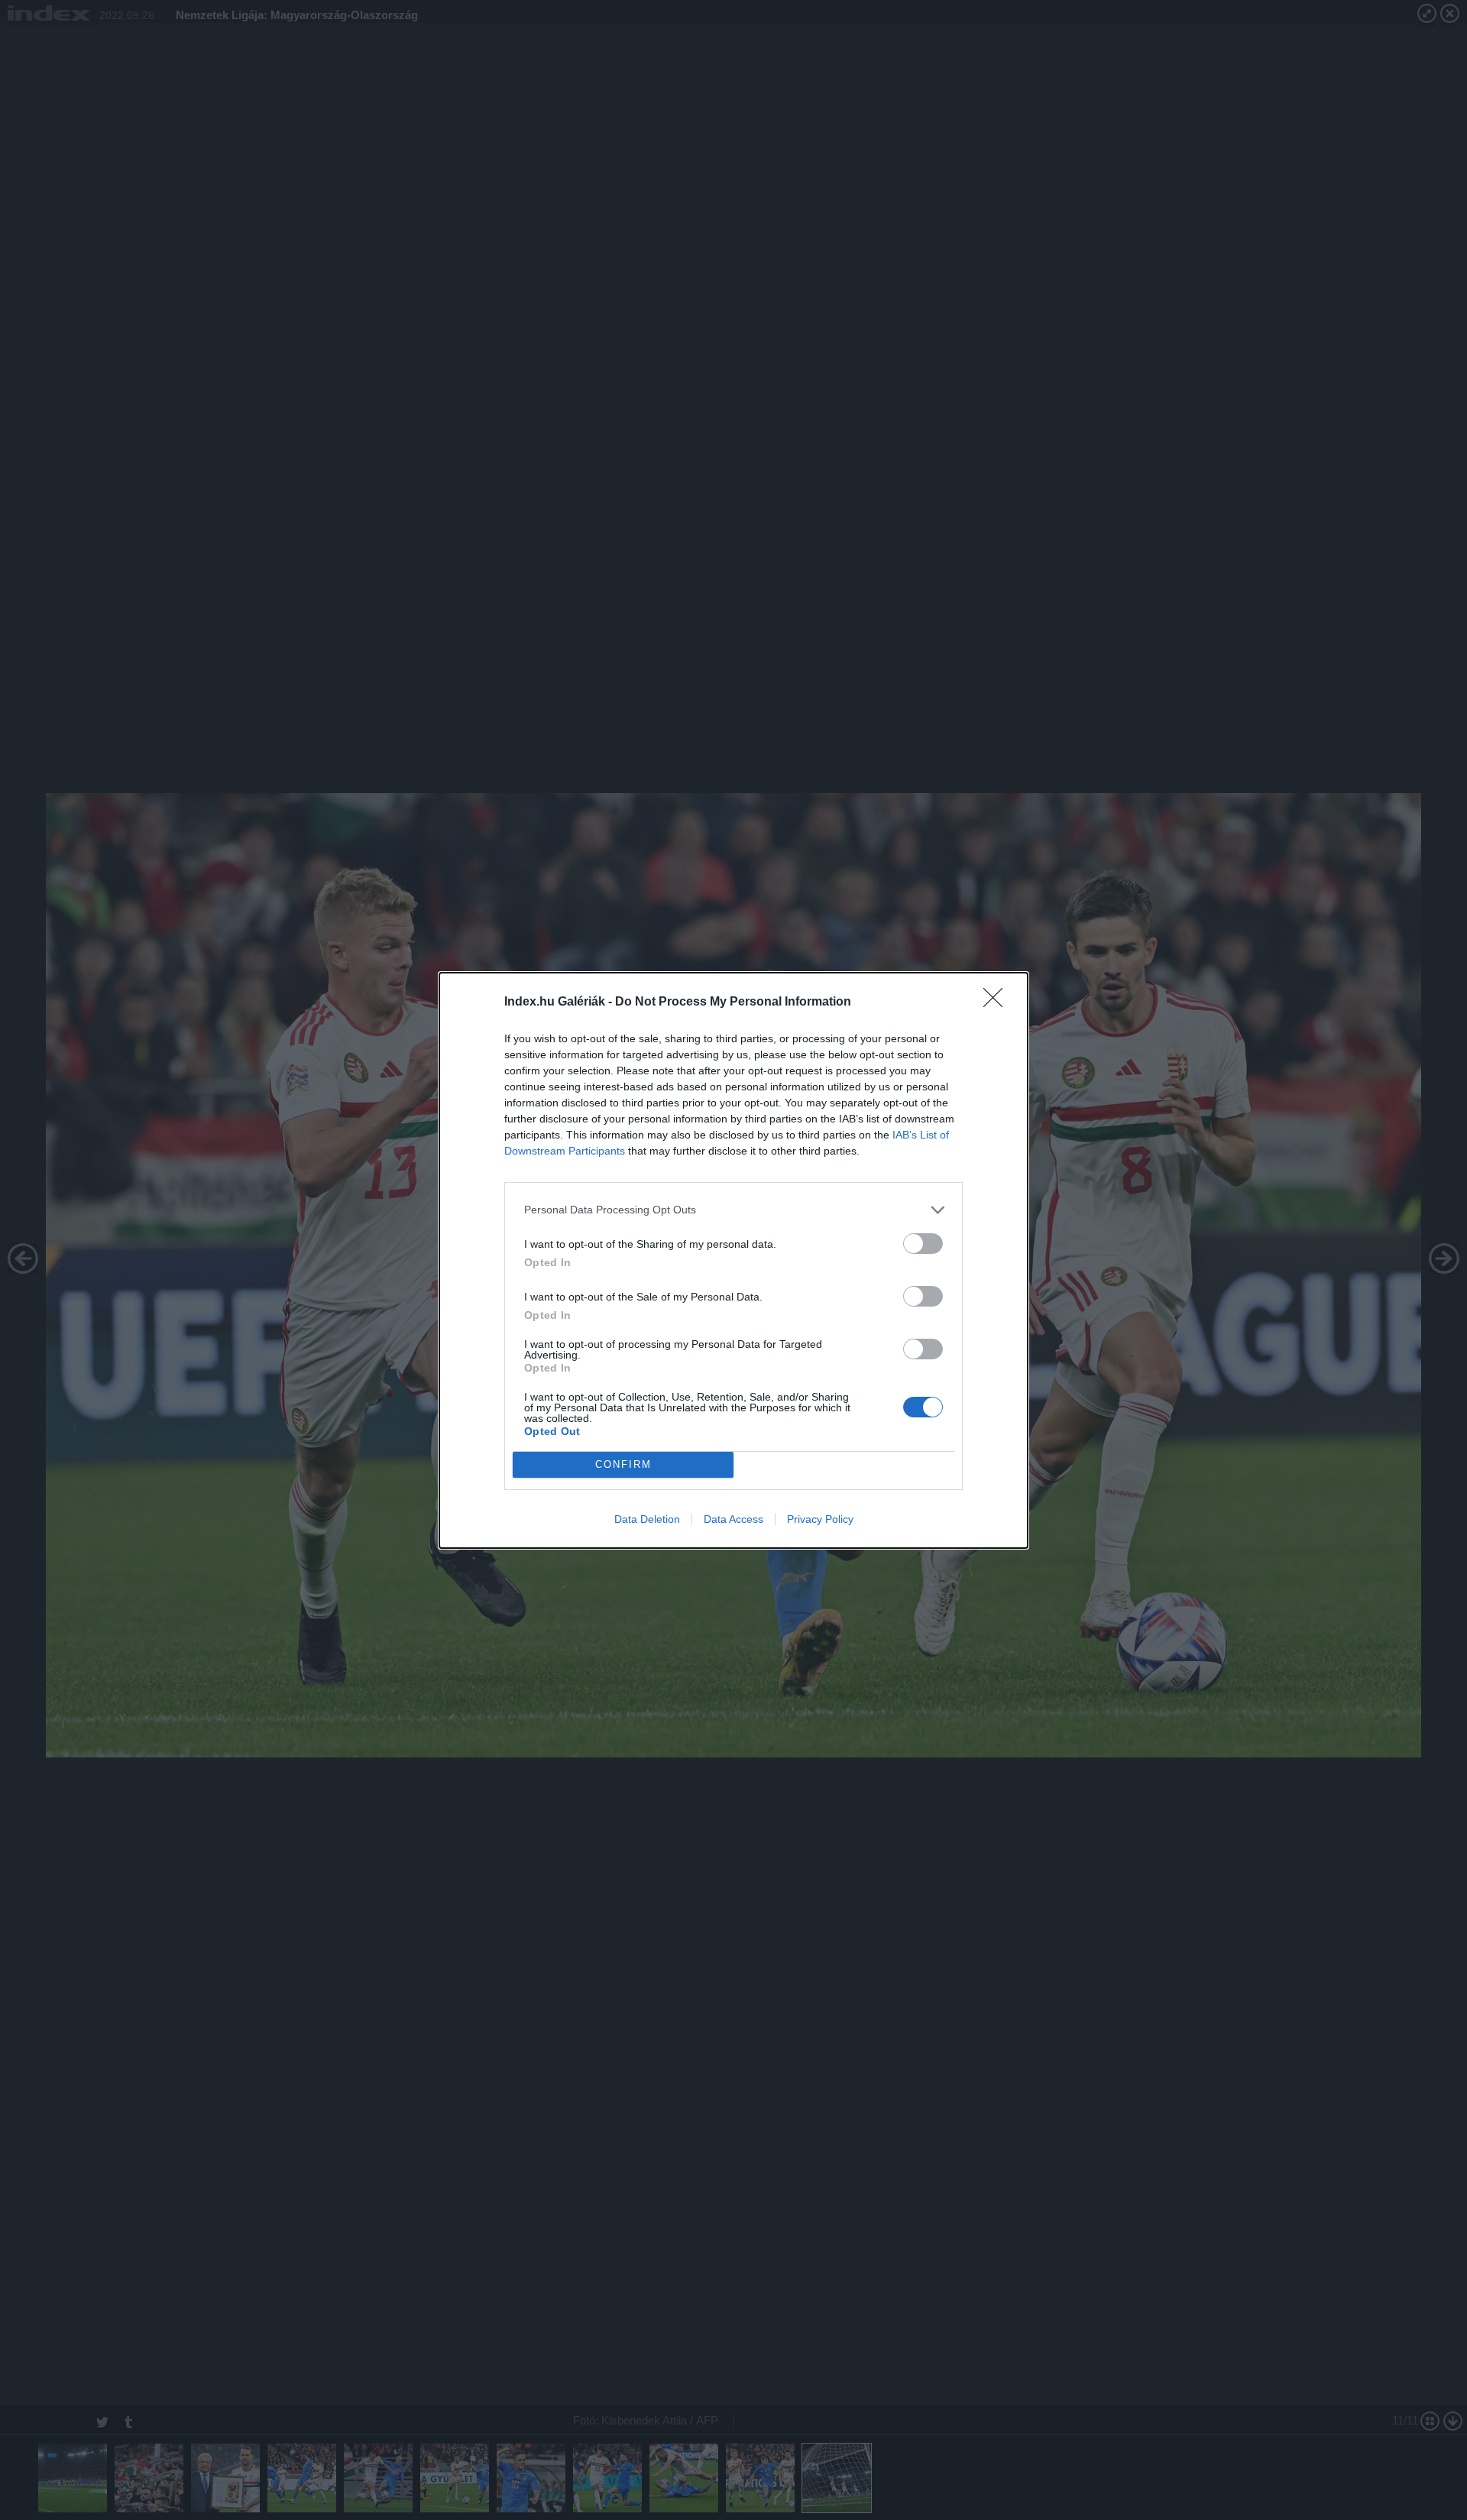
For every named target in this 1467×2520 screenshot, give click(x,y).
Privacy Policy (820, 1519)
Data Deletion (647, 1519)
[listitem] (733, 1210)
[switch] (923, 1244)
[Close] (998, 1002)
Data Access (733, 1519)
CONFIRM (623, 1464)
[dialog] (733, 1260)
